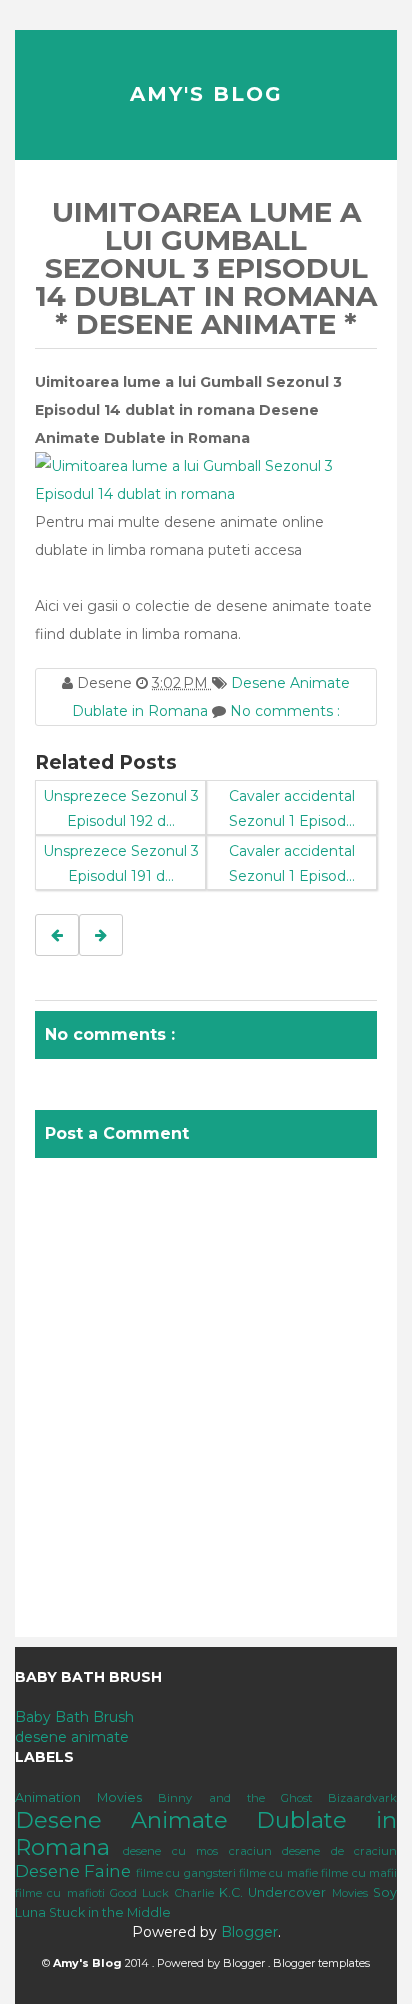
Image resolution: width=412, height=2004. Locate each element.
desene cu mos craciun (197, 1851)
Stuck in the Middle (110, 1912)
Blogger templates (321, 1963)
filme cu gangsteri (186, 1873)
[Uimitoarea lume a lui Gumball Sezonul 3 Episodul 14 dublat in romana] (206, 479)
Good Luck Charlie (162, 1893)
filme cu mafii (359, 1873)
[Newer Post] (57, 935)
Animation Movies (78, 1797)
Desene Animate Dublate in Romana (206, 1833)
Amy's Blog (206, 94)
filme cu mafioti (60, 1893)
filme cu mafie (278, 1873)
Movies (350, 1893)
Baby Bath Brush (74, 1717)
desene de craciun (339, 1851)
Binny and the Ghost (235, 1798)
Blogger (249, 1932)
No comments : (285, 711)
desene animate (72, 1737)
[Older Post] (101, 935)
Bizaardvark (362, 1798)
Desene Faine (73, 1871)
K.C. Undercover (272, 1892)
